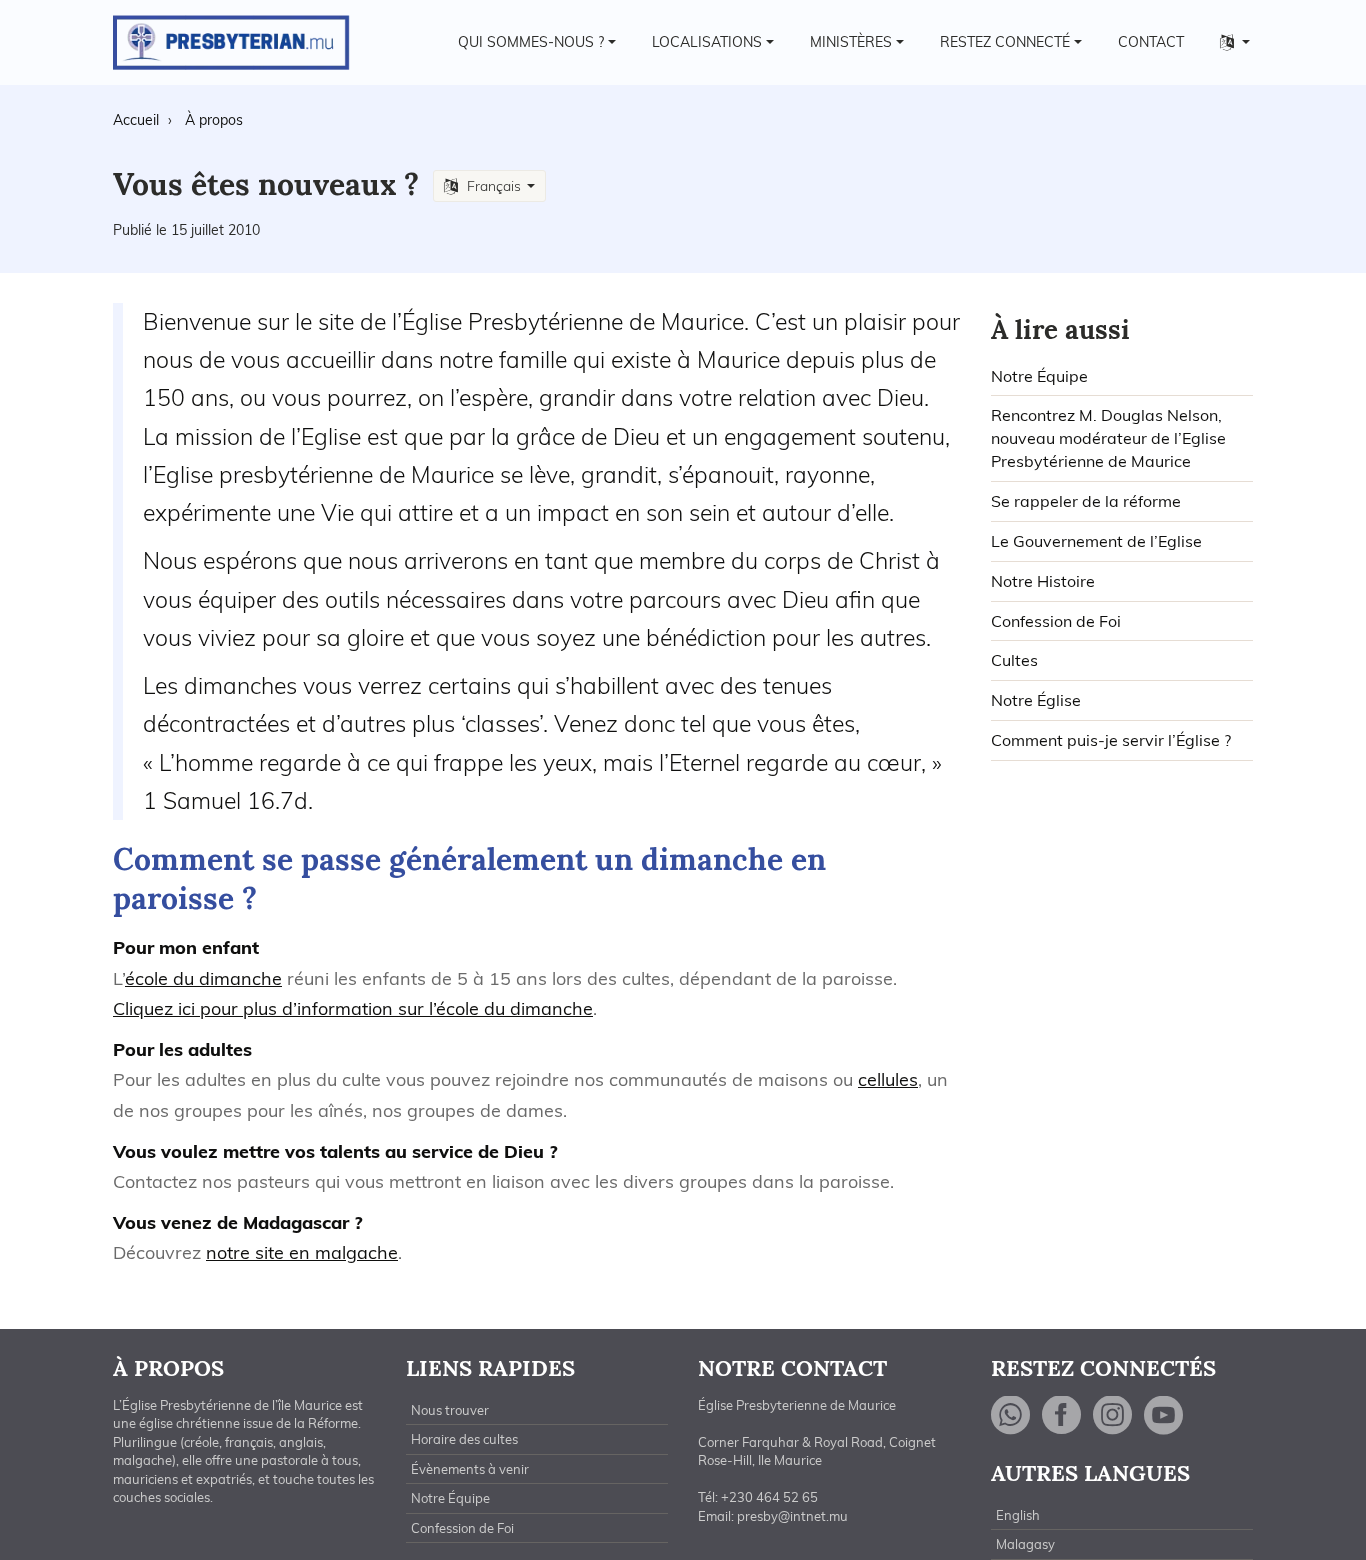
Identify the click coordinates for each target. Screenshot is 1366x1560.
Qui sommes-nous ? (531, 42)
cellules (888, 1079)
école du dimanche (203, 978)
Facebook (1062, 1415)
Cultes (1014, 660)
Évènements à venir (470, 1469)
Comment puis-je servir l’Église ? (1111, 740)
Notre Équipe (1039, 376)
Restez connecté (1005, 42)
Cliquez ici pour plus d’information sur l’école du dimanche (353, 1008)
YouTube (1164, 1415)
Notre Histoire (1043, 581)
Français (494, 186)
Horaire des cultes (464, 1439)
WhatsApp (1011, 1415)
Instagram (1113, 1415)
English (1018, 1515)
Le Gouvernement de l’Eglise (1096, 541)
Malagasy (1025, 1544)
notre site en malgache (302, 1252)
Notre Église (1036, 700)
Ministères (851, 42)
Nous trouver (450, 1410)
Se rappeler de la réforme (1086, 501)
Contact (1151, 42)
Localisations (707, 42)
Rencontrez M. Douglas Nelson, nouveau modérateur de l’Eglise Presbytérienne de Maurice (1108, 438)
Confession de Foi (1056, 621)
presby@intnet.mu (792, 1516)
